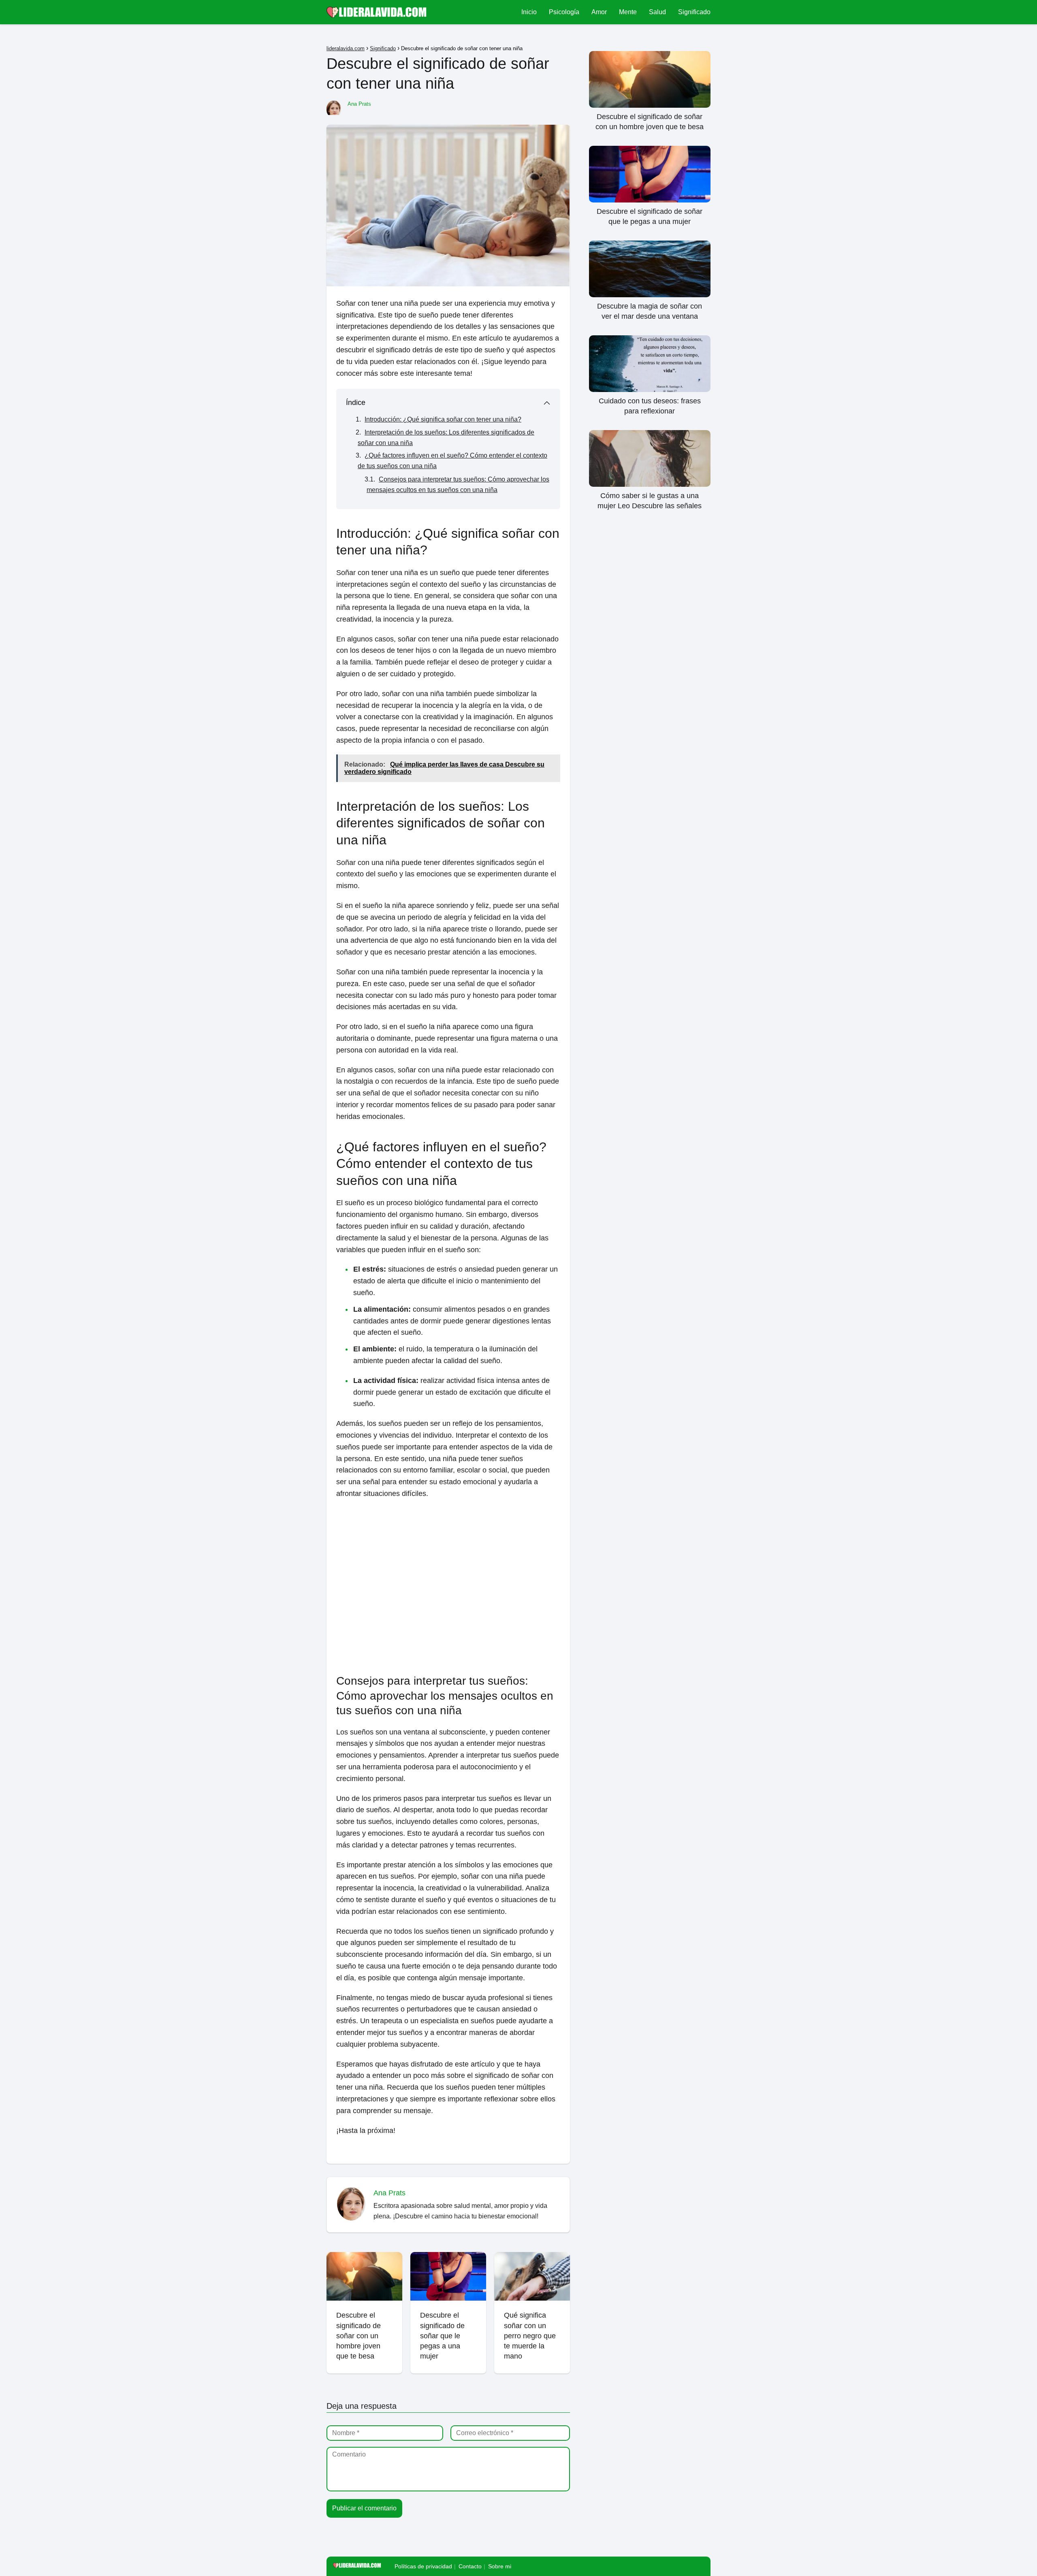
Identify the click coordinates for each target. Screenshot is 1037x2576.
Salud (657, 12)
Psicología (564, 12)
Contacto (470, 2566)
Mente (628, 12)
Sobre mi (500, 2566)
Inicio (529, 12)
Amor (599, 12)
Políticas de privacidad (423, 2566)
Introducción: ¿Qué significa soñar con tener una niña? (443, 419)
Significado (694, 12)
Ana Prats (359, 104)
